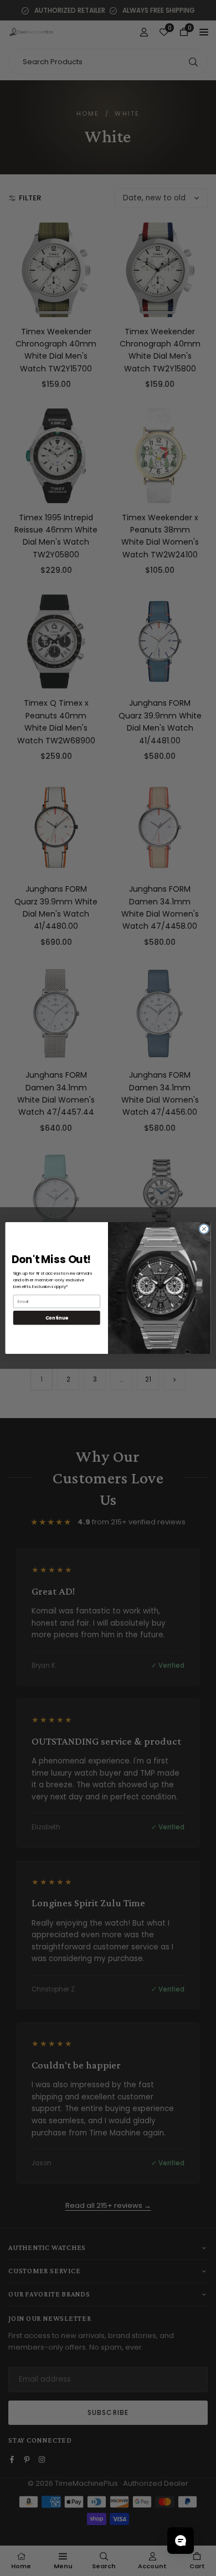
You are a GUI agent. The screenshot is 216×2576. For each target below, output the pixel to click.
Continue (57, 1317)
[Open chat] (181, 2541)
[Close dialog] (204, 1229)
